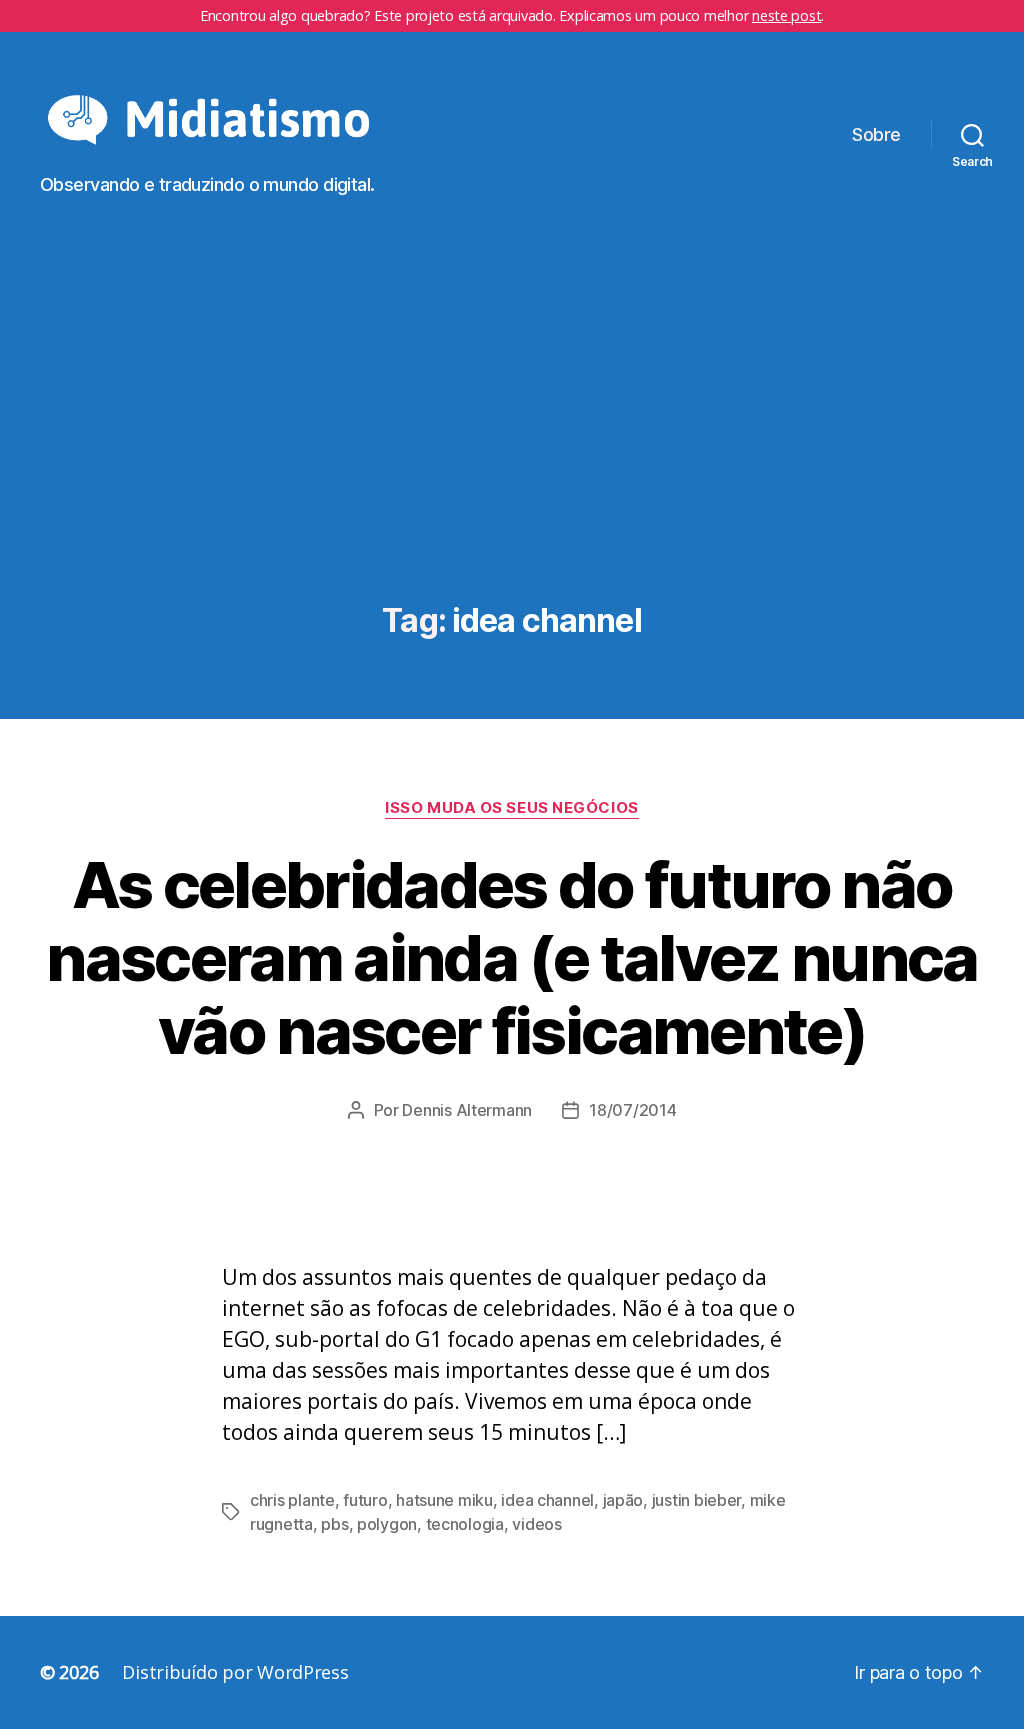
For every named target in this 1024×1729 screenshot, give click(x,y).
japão (623, 1500)
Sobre (876, 134)
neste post (786, 15)
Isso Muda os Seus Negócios (511, 808)
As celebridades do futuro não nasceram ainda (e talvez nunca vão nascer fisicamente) (511, 957)
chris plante (292, 1500)
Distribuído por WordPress (235, 1672)
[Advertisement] (512, 453)
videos (536, 1524)
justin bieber (697, 1500)
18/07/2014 (632, 1110)
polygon (387, 1524)
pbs (334, 1524)
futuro (365, 1500)
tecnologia (465, 1524)
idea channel (547, 1500)
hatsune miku (444, 1500)
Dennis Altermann (467, 1110)
